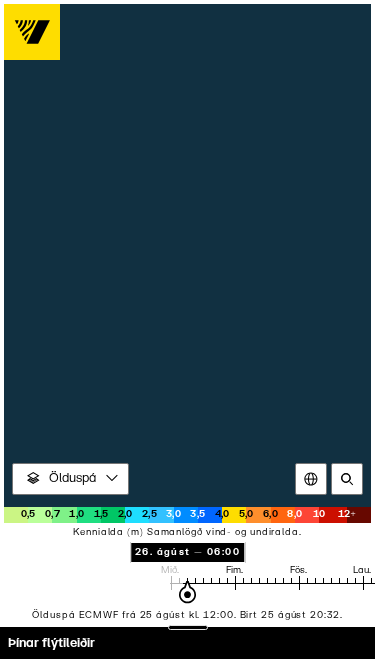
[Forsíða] (32, 32)
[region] (187, 333)
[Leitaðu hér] (347, 479)
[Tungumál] (311, 479)
